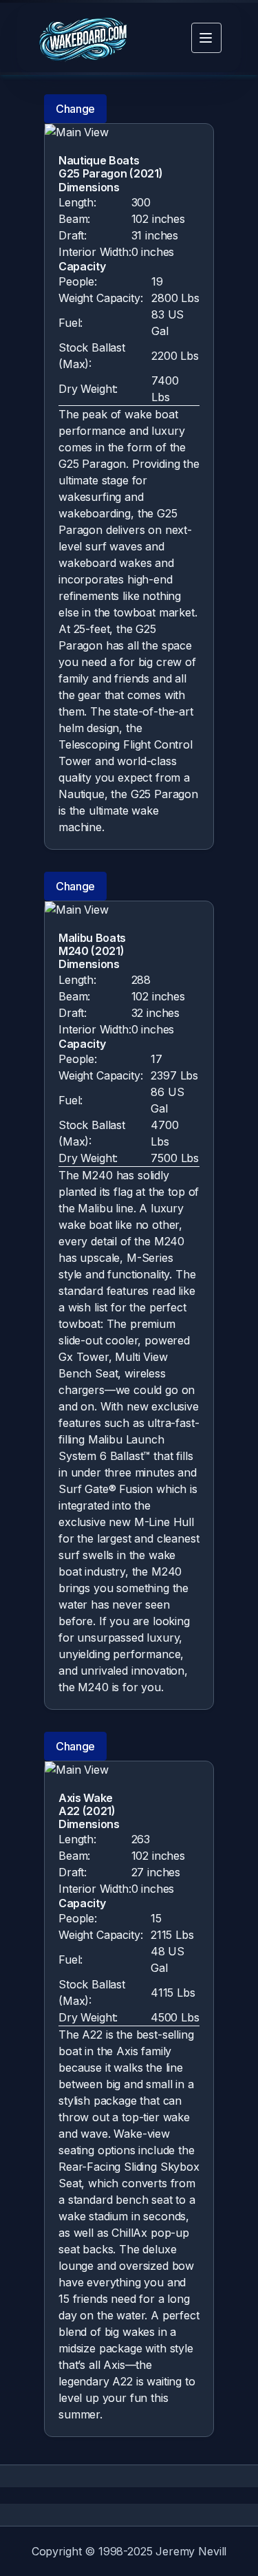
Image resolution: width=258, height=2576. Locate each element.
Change (75, 109)
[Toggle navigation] (206, 38)
